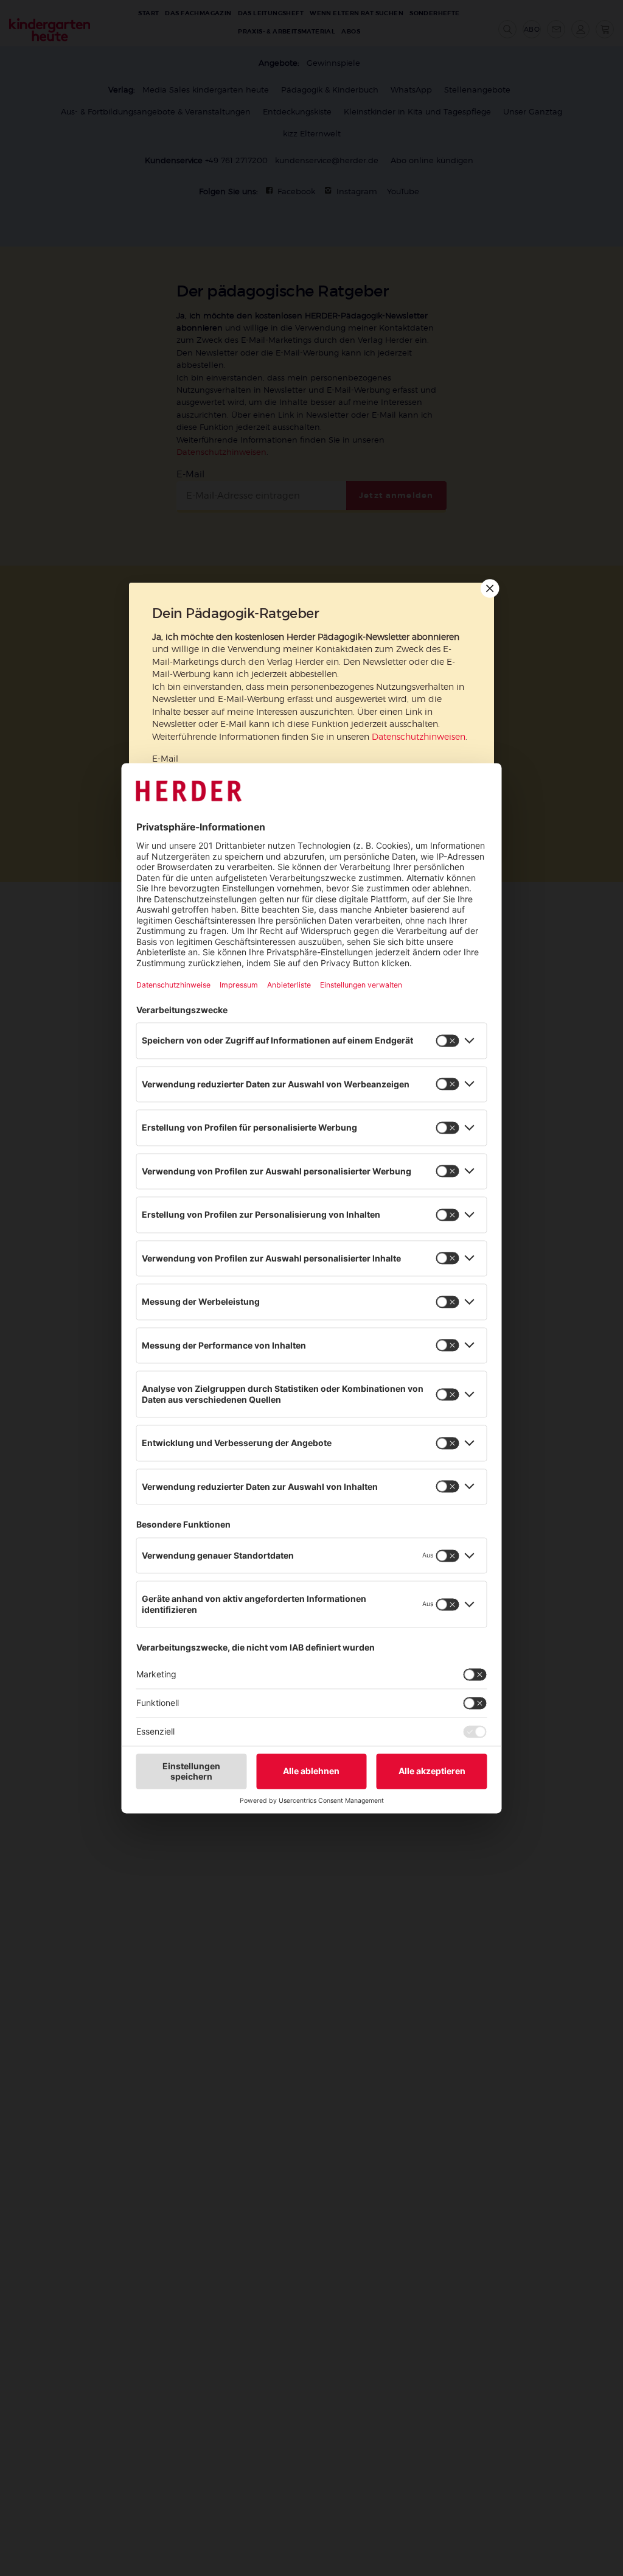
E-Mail (165, 758)
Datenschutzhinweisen (419, 737)
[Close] (489, 588)
